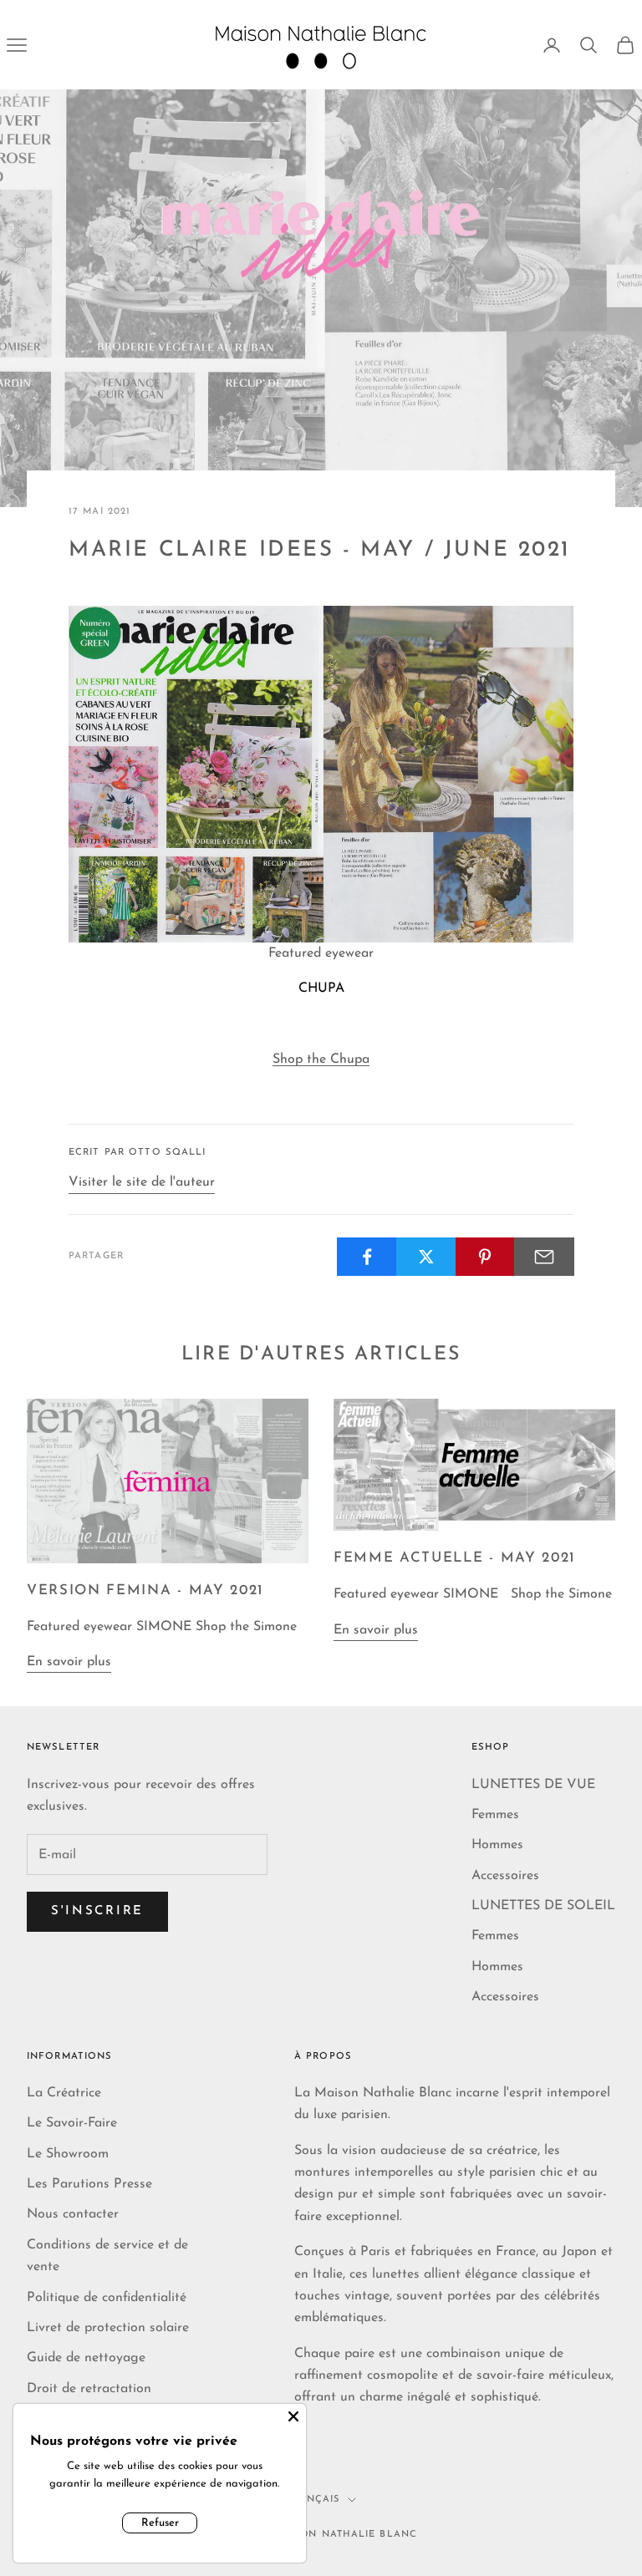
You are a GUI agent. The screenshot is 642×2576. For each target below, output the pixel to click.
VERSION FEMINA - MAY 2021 (145, 1590)
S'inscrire (97, 1911)
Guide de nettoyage (86, 2358)
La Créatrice (64, 2093)
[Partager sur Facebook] (367, 1257)
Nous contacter (73, 2214)
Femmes (495, 1815)
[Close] (293, 2416)
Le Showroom (68, 2154)
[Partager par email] (544, 1257)
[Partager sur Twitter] (426, 1257)
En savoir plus (69, 1662)
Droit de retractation (89, 2389)
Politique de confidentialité (107, 2298)
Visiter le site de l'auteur (142, 1182)
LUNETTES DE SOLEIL (543, 1906)
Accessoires (505, 1876)
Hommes (497, 1845)
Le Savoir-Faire (72, 2123)
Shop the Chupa (321, 1059)
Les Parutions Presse (89, 2184)
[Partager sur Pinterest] (486, 1257)
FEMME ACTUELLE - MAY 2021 (455, 1558)
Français (313, 2500)
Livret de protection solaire (108, 2328)
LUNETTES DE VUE (533, 1785)
